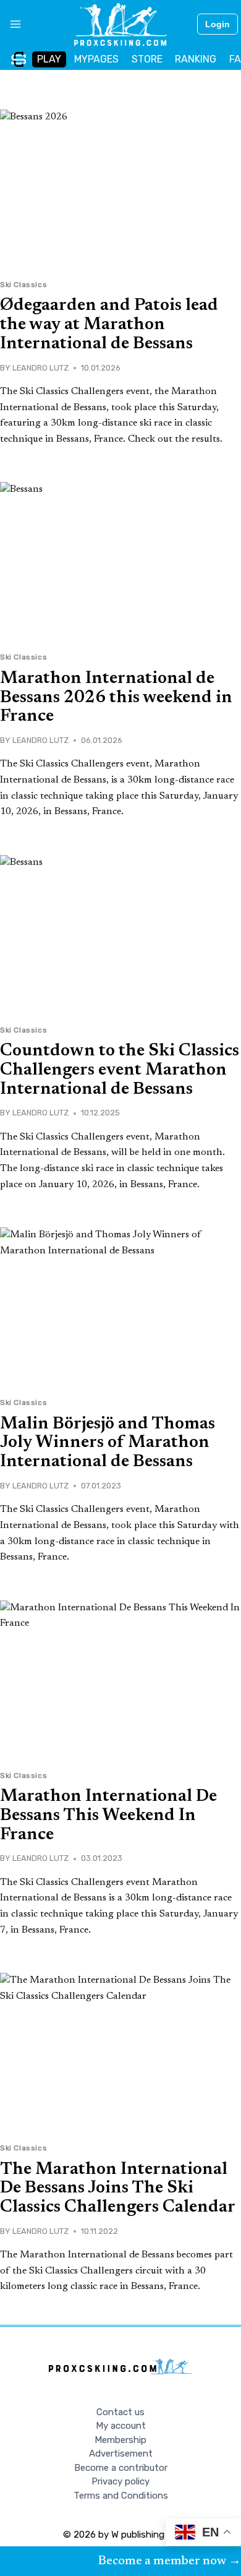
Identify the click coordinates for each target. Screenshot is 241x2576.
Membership (120, 2440)
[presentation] (120, 190)
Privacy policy (120, 2481)
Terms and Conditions (121, 2496)
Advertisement (121, 2454)
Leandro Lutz (40, 368)
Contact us (120, 2412)
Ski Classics (23, 285)
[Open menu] (11, 24)
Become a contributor (121, 2468)
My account (121, 2426)
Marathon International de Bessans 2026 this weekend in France (116, 698)
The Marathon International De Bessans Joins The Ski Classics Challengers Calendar (118, 2189)
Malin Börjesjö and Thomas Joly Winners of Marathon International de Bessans (108, 1443)
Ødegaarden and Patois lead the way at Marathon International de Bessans (109, 325)
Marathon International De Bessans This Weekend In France (108, 1816)
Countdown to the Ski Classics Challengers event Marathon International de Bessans (120, 1070)
